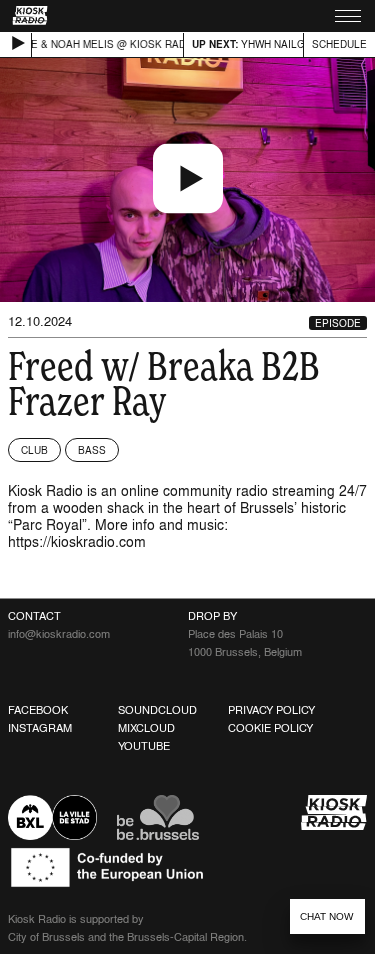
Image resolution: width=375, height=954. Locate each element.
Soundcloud (157, 710)
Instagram (40, 728)
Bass (92, 450)
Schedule (339, 44)
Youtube (144, 746)
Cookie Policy (270, 728)
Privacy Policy (271, 710)
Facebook (38, 710)
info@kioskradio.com (59, 634)
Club (34, 450)
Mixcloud (146, 728)
